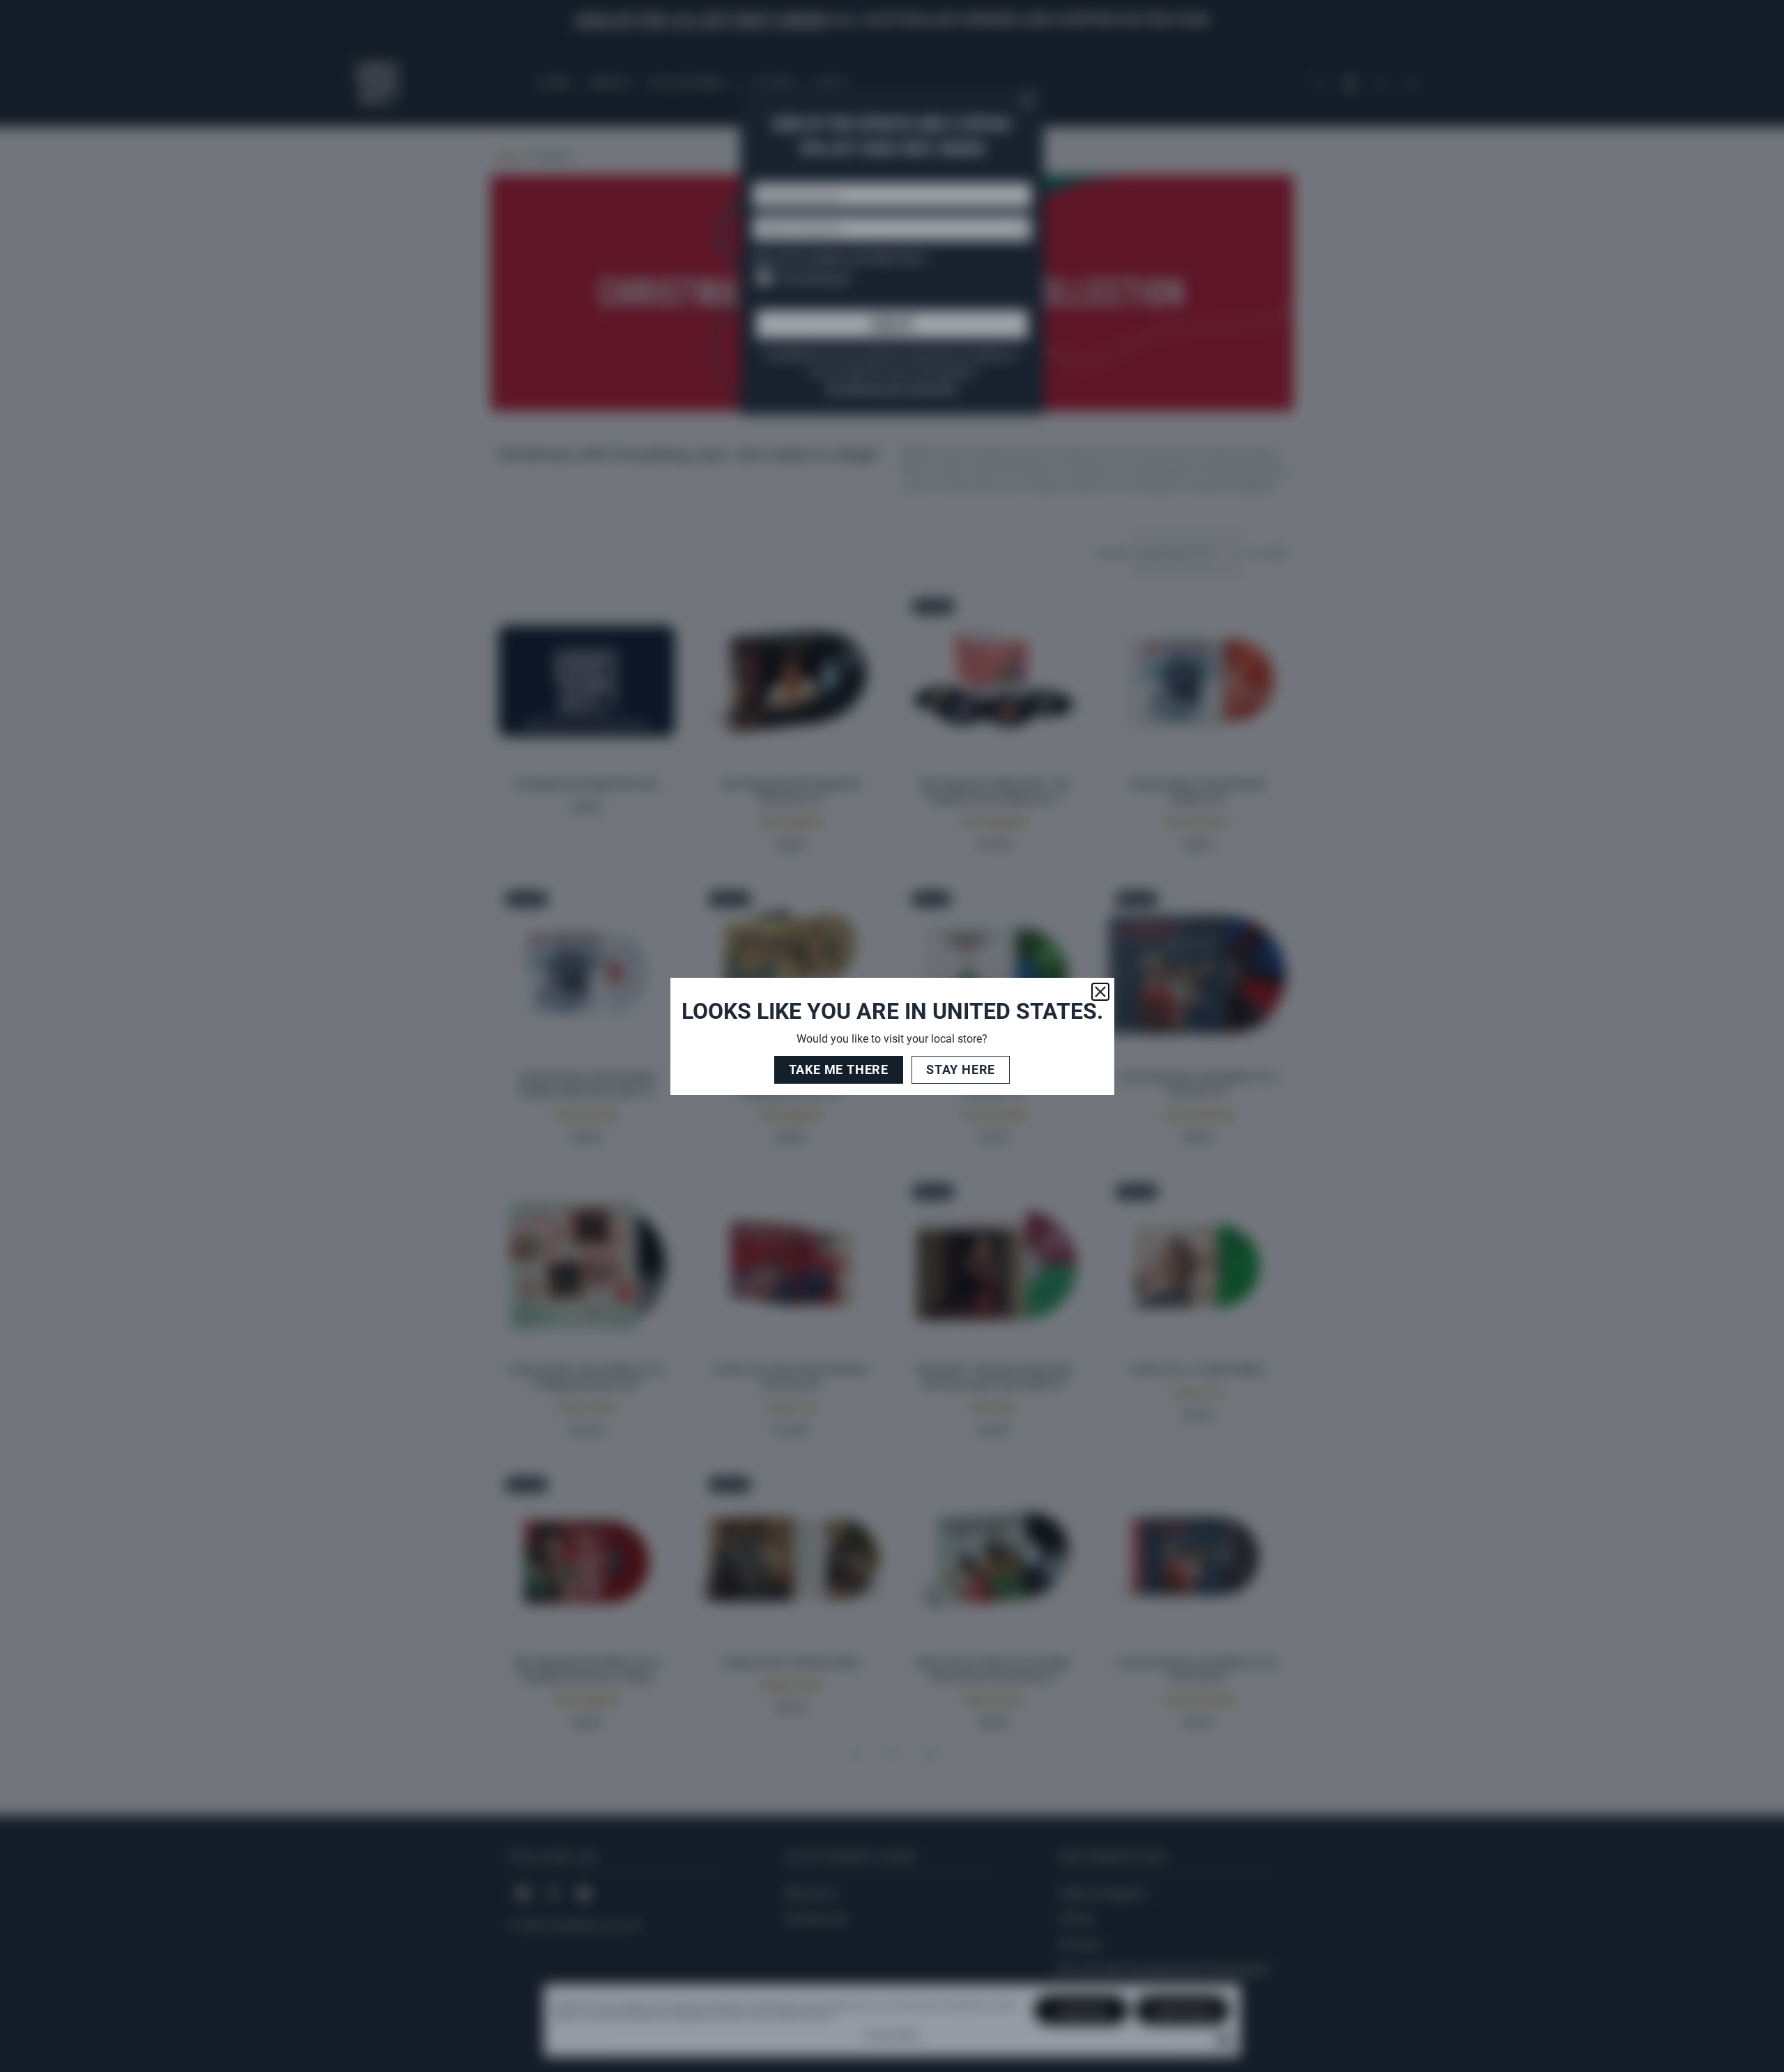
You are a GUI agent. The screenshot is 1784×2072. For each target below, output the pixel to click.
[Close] (1100, 992)
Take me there (839, 1069)
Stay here (961, 1069)
